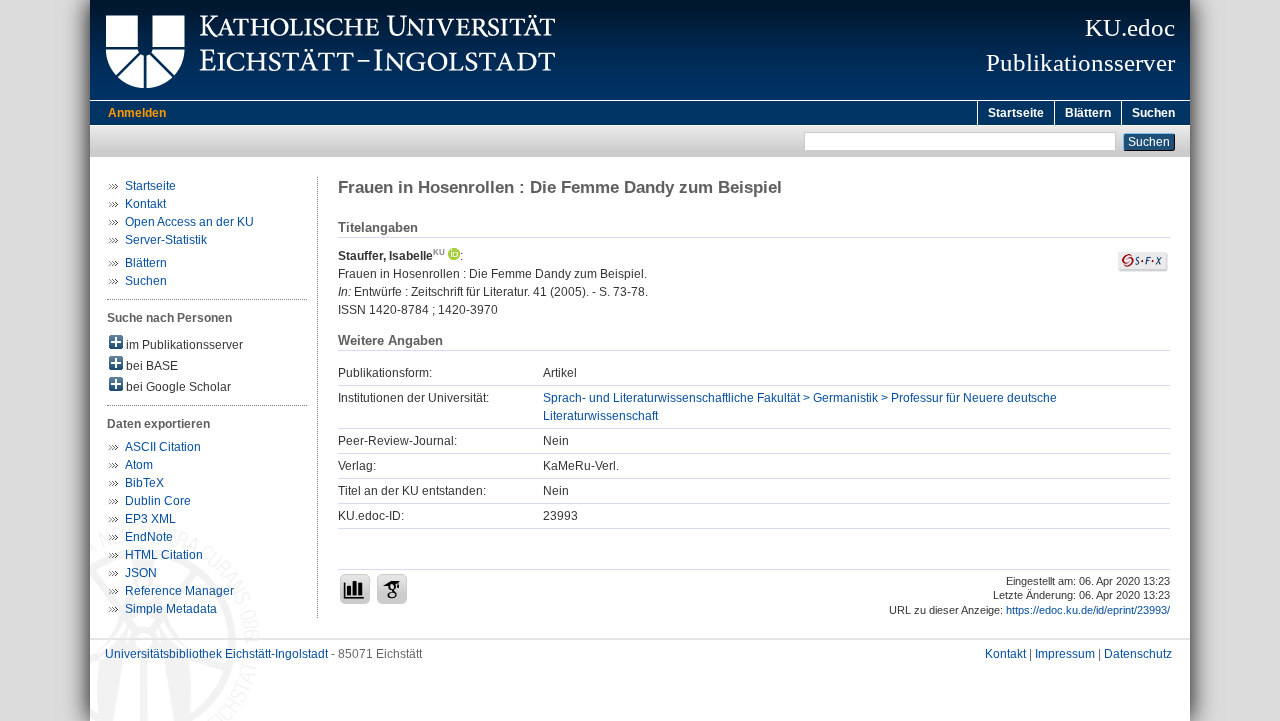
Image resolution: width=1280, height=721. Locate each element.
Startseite (1016, 113)
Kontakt (145, 204)
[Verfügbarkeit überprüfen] (1143, 268)
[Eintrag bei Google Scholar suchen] (392, 589)
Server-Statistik (166, 240)
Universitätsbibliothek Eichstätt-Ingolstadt (216, 654)
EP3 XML (150, 519)
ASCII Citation (163, 447)
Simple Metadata (171, 609)
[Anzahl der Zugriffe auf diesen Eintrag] (355, 589)
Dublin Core (158, 501)
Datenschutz (1138, 654)
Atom (139, 465)
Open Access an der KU (189, 222)
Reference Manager (179, 591)
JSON (141, 573)
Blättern (1088, 113)
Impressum (1065, 654)
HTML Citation (164, 555)
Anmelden (137, 113)
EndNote (149, 537)
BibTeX (144, 483)
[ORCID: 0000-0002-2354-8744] (452, 256)
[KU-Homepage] (327, 96)
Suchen (1153, 113)
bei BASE (150, 366)
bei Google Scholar (177, 387)
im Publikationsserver (183, 345)
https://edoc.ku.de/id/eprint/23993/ (1088, 610)
